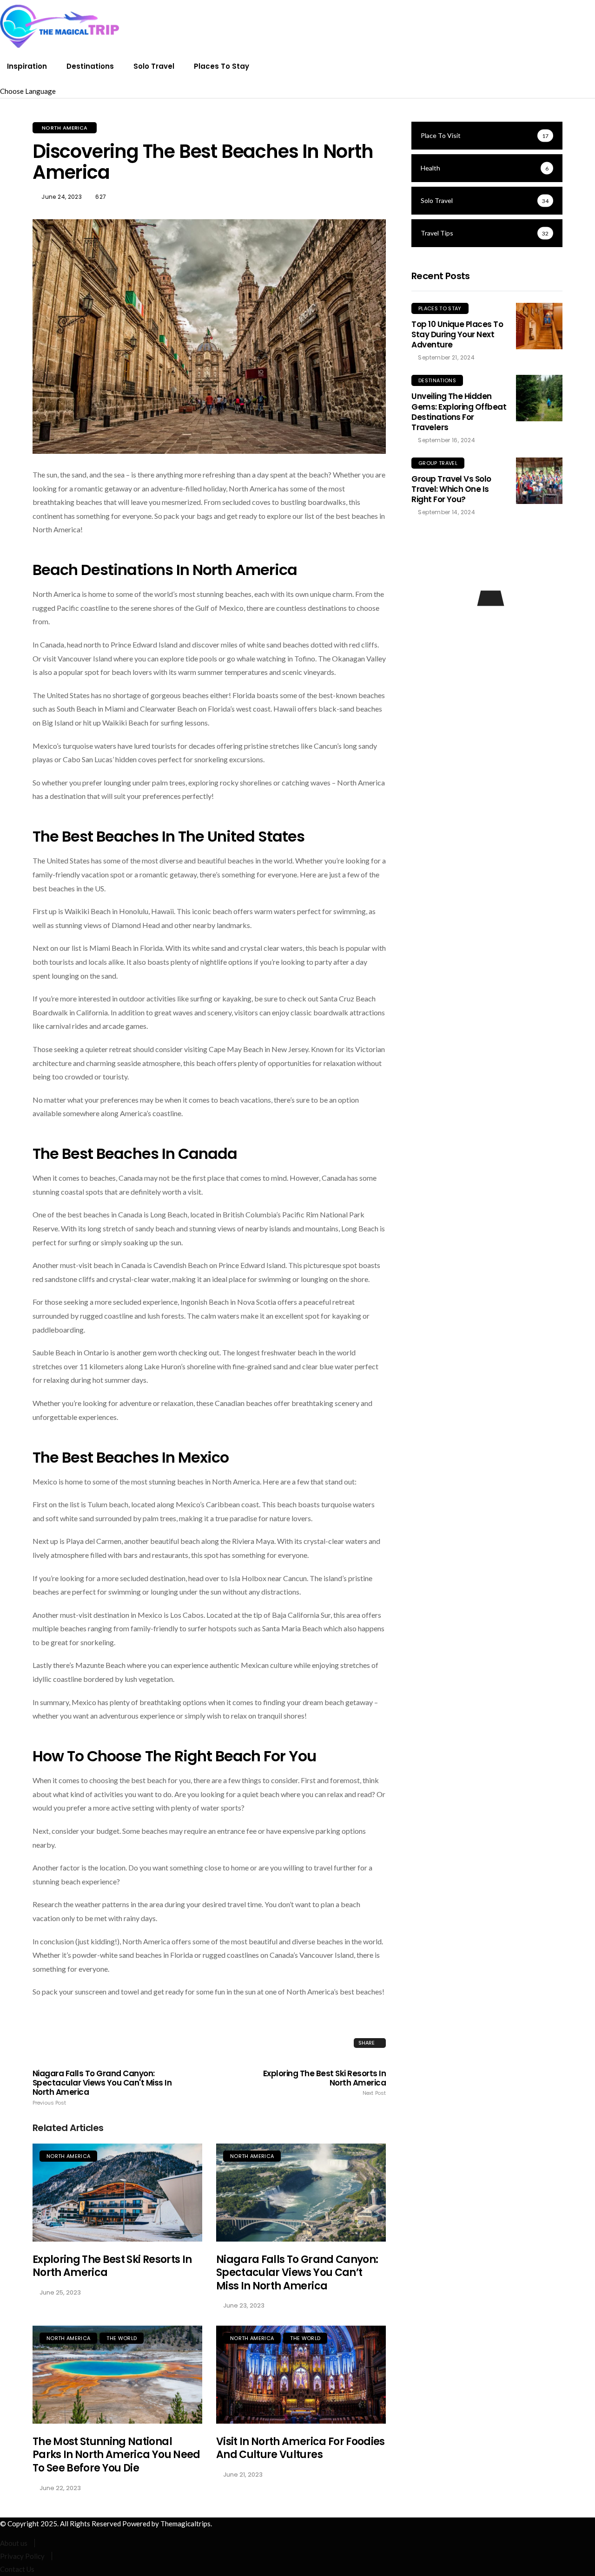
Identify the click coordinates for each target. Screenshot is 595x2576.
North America (65, 128)
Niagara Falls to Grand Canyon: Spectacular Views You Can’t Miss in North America (297, 2273)
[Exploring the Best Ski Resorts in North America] (117, 2193)
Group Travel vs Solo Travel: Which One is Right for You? (451, 489)
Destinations (90, 66)
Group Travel (438, 463)
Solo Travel (154, 66)
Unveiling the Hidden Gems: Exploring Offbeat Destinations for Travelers (459, 412)
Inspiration (27, 66)
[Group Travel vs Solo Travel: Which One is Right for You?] (539, 481)
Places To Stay (221, 66)
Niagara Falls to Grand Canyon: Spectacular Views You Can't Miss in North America (102, 2087)
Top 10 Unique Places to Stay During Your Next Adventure (457, 334)
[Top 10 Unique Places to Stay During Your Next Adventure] (539, 326)
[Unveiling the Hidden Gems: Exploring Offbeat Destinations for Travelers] (539, 398)
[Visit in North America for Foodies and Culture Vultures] (301, 2375)
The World (122, 2338)
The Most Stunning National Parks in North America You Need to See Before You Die (116, 2455)
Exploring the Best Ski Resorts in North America (324, 2083)
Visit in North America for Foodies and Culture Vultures (301, 2448)
